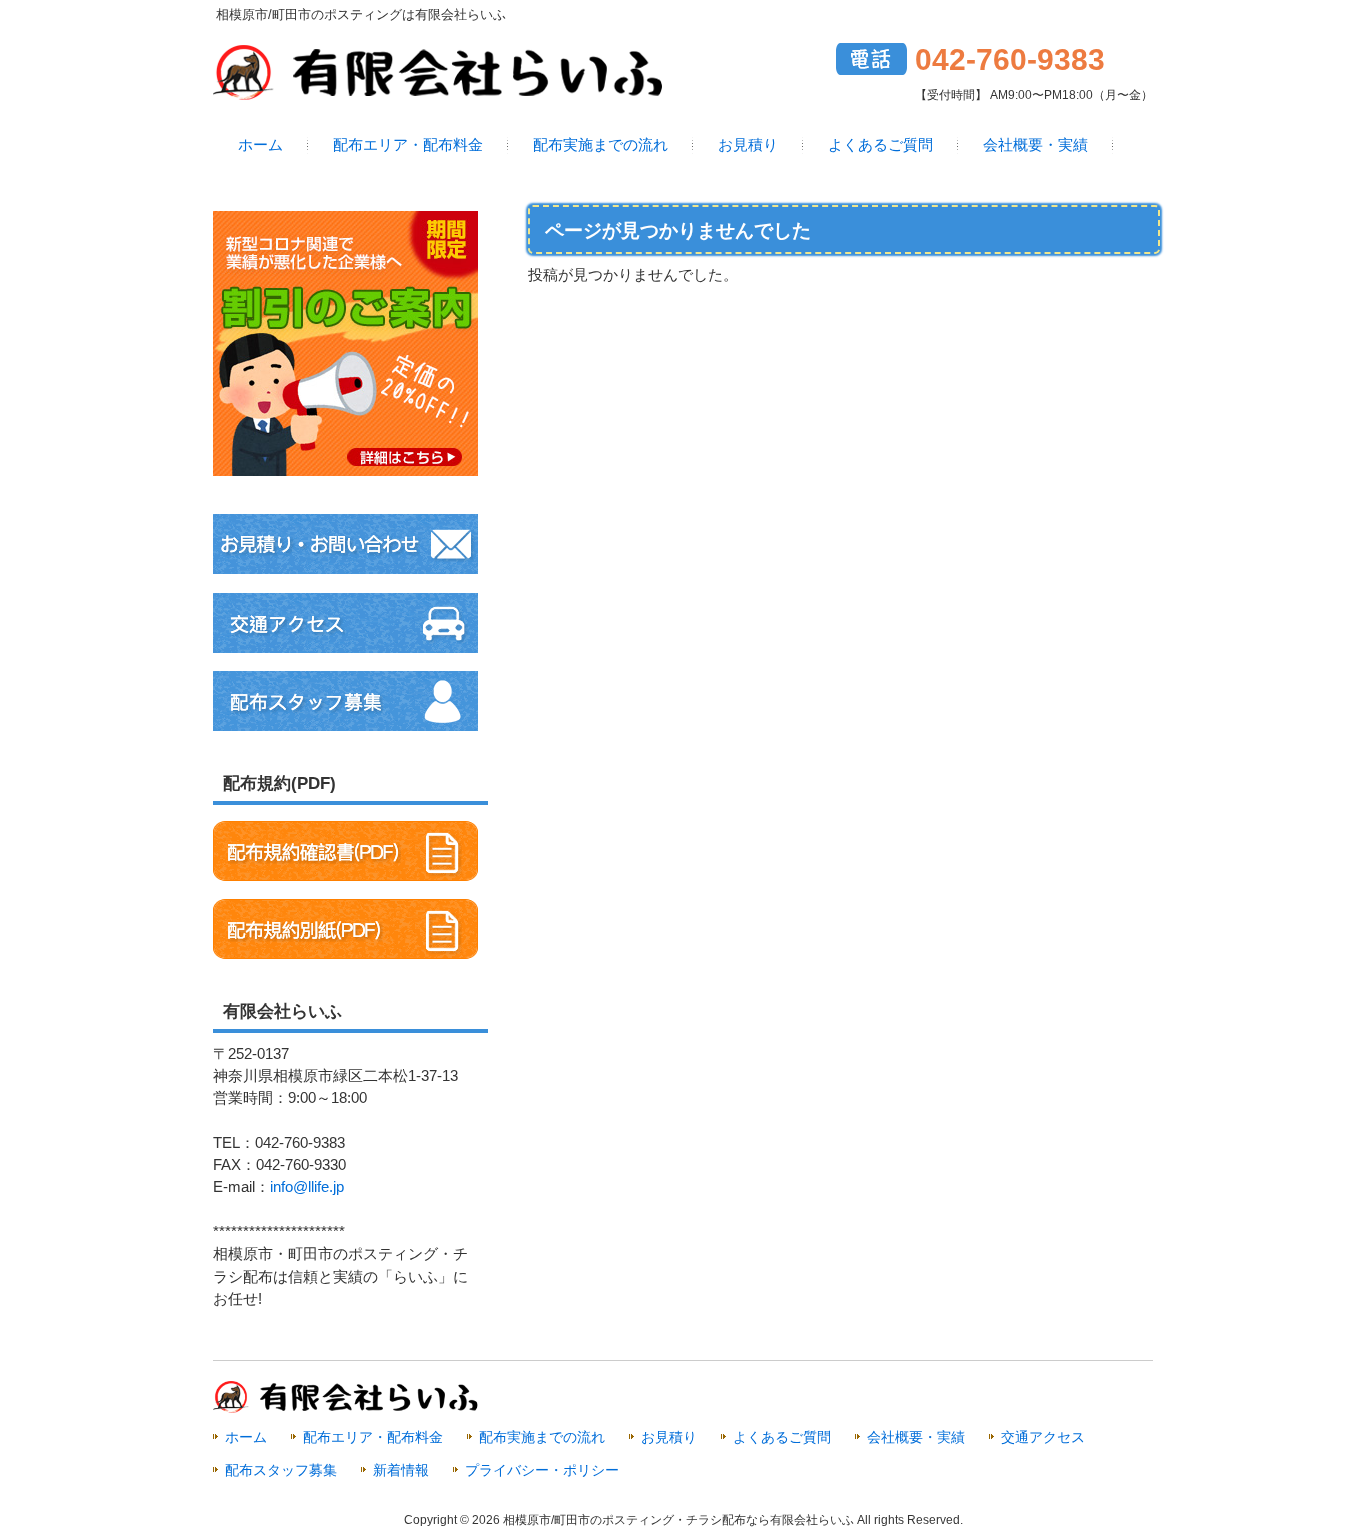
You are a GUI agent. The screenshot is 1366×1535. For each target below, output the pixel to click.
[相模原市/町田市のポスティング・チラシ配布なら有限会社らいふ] (438, 92)
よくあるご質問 (782, 1437)
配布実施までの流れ (542, 1437)
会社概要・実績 (916, 1437)
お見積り (669, 1437)
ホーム (246, 1437)
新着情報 (401, 1470)
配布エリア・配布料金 (373, 1437)
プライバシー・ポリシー (542, 1470)
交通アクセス (1043, 1437)
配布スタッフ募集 (281, 1470)
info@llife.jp (307, 1187)
